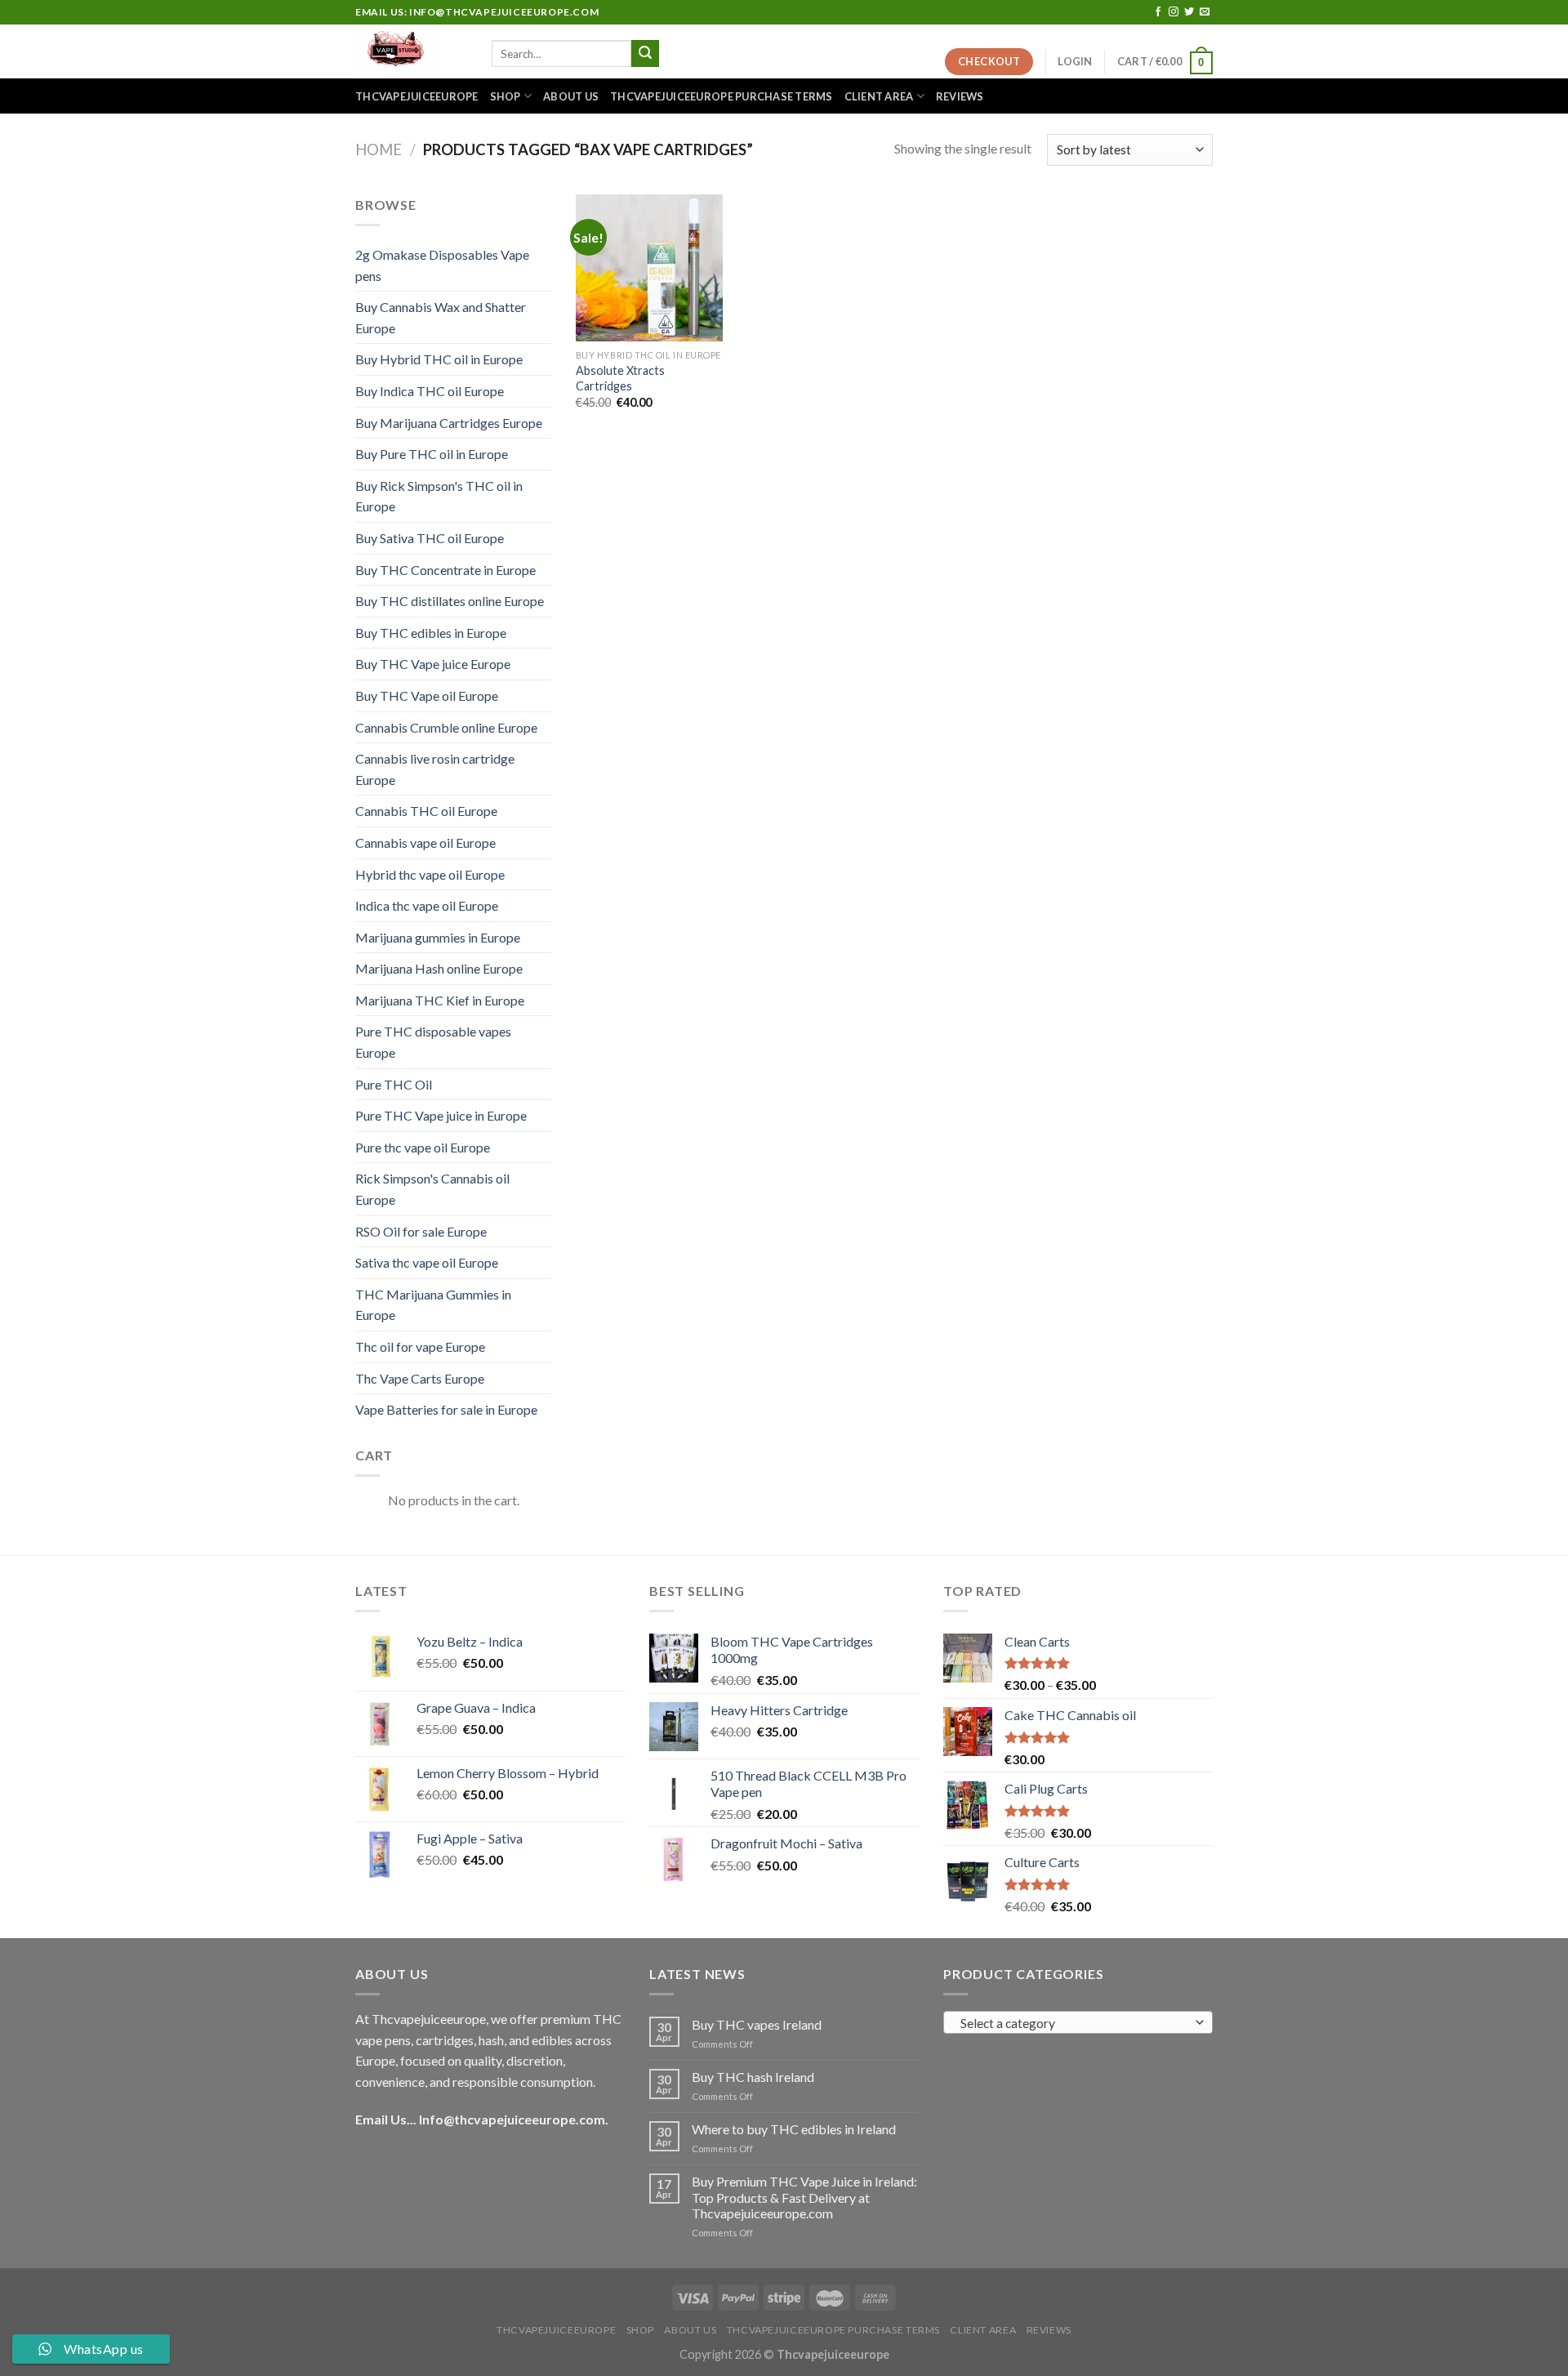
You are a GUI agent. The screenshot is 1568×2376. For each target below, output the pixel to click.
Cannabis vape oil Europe (425, 843)
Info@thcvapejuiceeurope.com (512, 2119)
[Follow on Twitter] (1189, 12)
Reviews (960, 96)
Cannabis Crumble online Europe (446, 727)
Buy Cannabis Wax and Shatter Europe (441, 317)
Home (379, 149)
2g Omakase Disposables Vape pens (442, 265)
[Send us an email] (1205, 12)
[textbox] (1074, 2023)
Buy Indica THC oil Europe (430, 391)
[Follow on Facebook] (1158, 12)
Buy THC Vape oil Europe (427, 695)
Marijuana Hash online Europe (439, 968)
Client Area (879, 96)
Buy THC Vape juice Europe (433, 664)
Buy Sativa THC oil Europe (430, 538)
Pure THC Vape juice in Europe (441, 1115)
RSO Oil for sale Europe (421, 1231)
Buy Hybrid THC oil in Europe (439, 359)
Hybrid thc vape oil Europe (430, 874)
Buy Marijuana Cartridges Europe (449, 423)
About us (571, 96)
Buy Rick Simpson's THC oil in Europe (439, 496)
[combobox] (1078, 2022)
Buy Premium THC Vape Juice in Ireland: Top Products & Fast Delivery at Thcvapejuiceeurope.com (804, 2197)
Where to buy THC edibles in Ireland (794, 2129)
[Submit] (645, 54)
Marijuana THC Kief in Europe (440, 1000)
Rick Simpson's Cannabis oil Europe (432, 1189)
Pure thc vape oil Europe (423, 1147)
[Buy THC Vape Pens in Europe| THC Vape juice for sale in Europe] (411, 51)
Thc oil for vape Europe (420, 1346)
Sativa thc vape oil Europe (427, 1262)
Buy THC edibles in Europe (431, 633)
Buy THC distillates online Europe (450, 601)
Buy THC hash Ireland (753, 2077)
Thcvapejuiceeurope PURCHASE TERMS (721, 96)
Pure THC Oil (394, 1084)
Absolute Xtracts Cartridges (620, 378)
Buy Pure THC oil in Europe (432, 454)
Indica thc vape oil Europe (427, 905)
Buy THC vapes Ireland (757, 2024)
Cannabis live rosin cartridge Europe (435, 769)
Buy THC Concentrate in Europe (445, 570)
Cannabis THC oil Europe (426, 811)
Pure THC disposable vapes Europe (433, 1042)
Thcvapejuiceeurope (417, 96)
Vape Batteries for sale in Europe (446, 1409)
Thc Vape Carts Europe (420, 1378)
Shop (506, 96)
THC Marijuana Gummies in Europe (433, 1305)
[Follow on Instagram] (1174, 12)
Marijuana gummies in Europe (438, 937)
